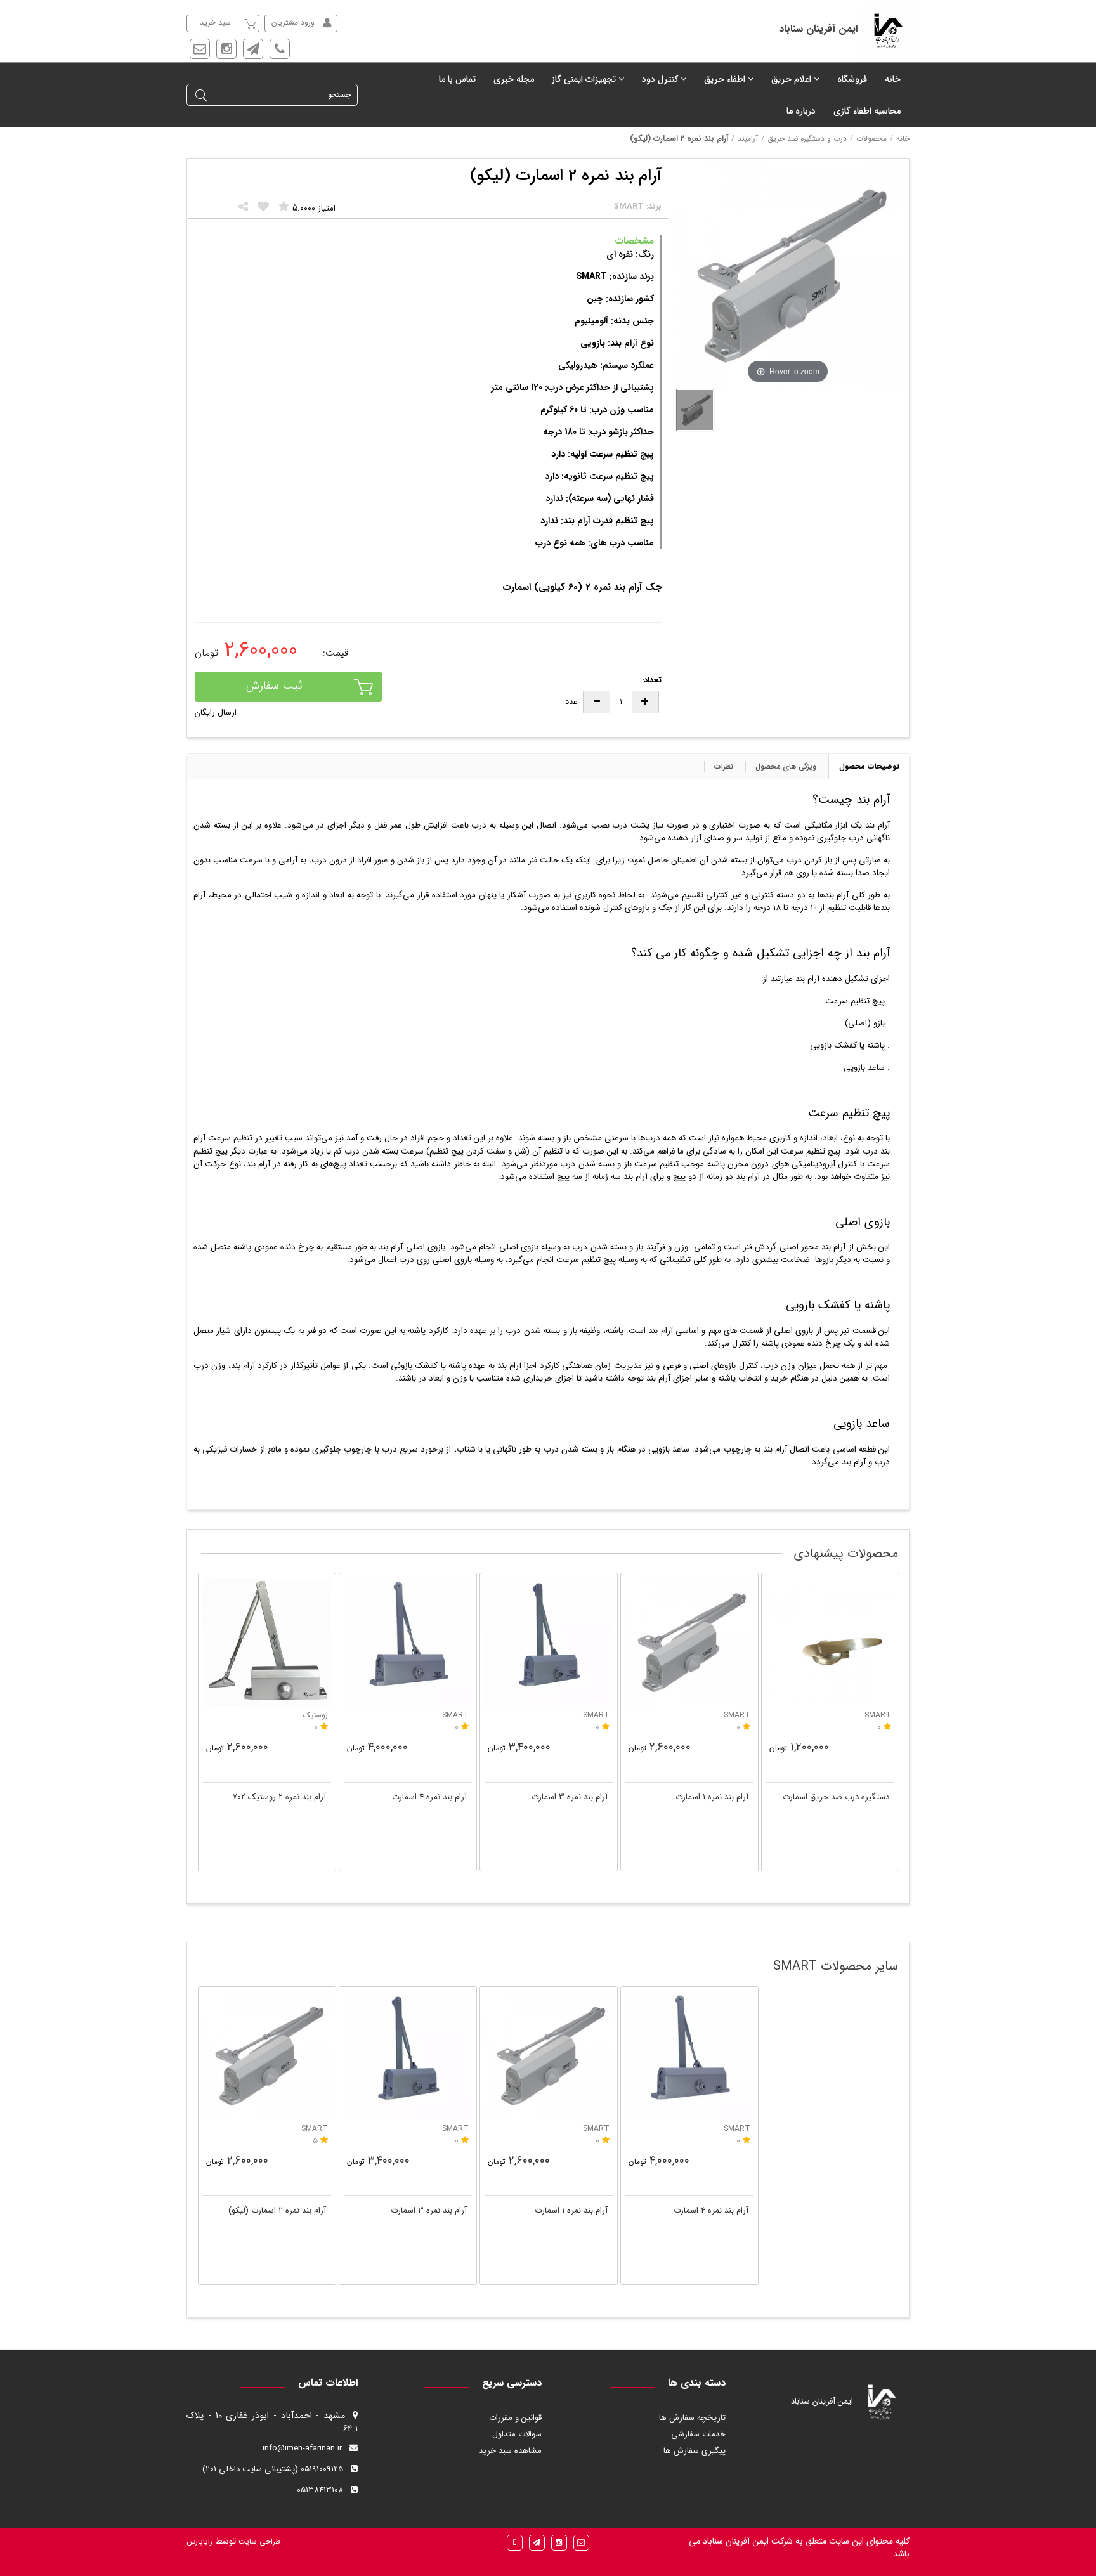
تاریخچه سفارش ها (692, 2418)
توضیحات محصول (869, 766)
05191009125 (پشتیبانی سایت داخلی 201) (273, 2469)
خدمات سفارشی (698, 2434)
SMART (315, 2129)
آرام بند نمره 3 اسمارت (570, 1797)
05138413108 (320, 2490)
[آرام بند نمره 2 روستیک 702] (267, 1642)
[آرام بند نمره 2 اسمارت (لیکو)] (267, 2055)
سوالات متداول (517, 2434)
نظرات (724, 766)
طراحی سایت (258, 2541)
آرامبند (748, 139)
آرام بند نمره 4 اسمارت (429, 1797)
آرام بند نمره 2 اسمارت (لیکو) (277, 2210)
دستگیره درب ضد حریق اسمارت (836, 1797)
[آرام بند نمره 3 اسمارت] (549, 1642)
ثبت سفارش (274, 686)
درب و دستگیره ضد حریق (807, 139)
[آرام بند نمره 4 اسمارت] (408, 1642)
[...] (695, 410)
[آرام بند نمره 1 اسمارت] (689, 1642)
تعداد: (652, 681)
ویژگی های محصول (786, 766)
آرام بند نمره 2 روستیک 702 (279, 1797)
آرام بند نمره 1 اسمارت (712, 1797)
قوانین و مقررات (515, 2418)
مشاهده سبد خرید (510, 2451)
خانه (903, 139)
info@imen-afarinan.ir (302, 2448)
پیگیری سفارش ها (695, 2451)
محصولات (871, 139)
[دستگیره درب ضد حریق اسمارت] (830, 1642)
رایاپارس (199, 2541)
